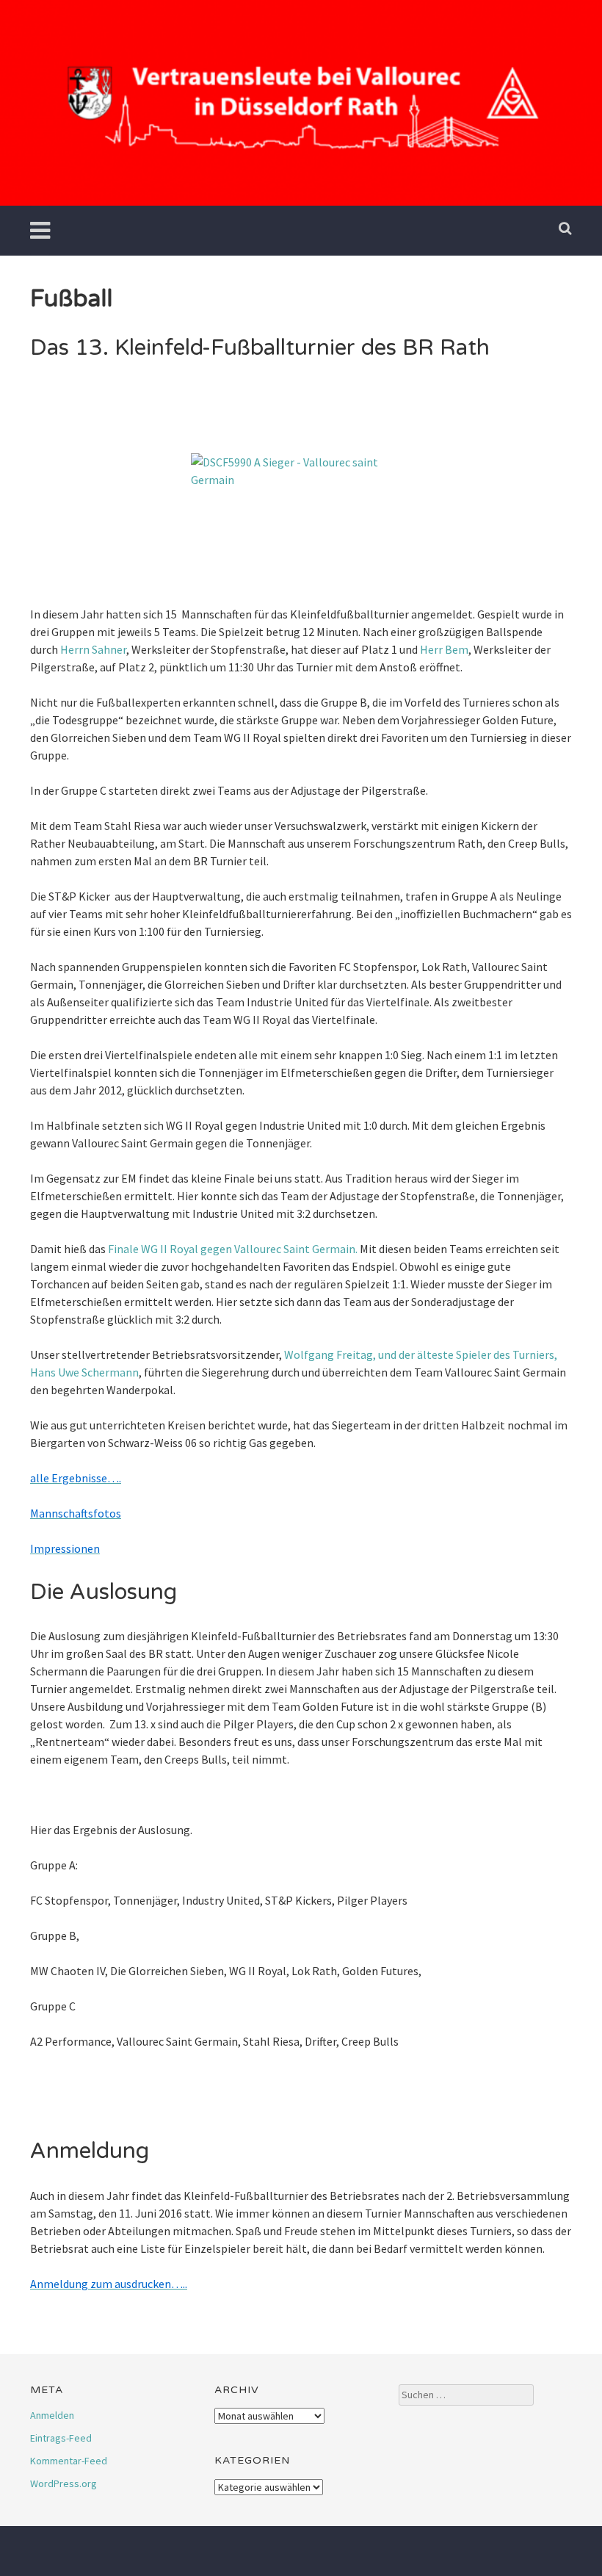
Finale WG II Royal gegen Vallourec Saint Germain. (233, 1249)
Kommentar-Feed (69, 2461)
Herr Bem (444, 649)
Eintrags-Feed (61, 2438)
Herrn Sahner (93, 649)
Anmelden (52, 2415)
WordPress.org (64, 2483)
